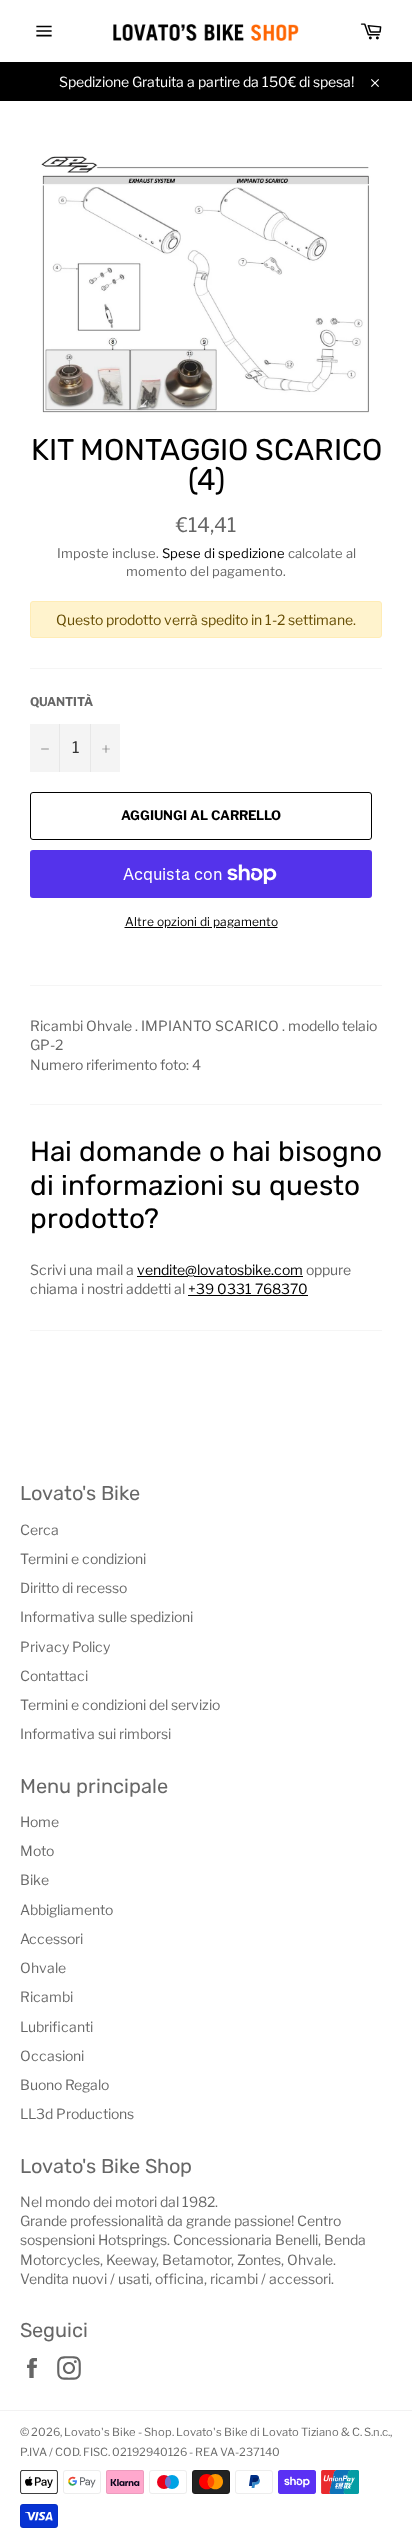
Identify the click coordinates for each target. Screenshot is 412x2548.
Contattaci (54, 1675)
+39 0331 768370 (248, 1288)
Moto (37, 1850)
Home (39, 1821)
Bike (34, 1879)
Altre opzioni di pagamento (201, 921)
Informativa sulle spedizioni (106, 1616)
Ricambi (46, 1996)
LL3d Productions (77, 2113)
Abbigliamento (66, 1909)
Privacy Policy (65, 1646)
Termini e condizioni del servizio (120, 1704)
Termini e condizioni (83, 1558)
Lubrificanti (56, 2026)
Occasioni (52, 2055)
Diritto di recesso (73, 1587)
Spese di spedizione (223, 553)
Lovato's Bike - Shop (118, 2432)
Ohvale (43, 1967)
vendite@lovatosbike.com (220, 1269)
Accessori (51, 1938)
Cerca (39, 1529)
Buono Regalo (64, 2084)
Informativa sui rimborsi (95, 1733)
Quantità (61, 701)
